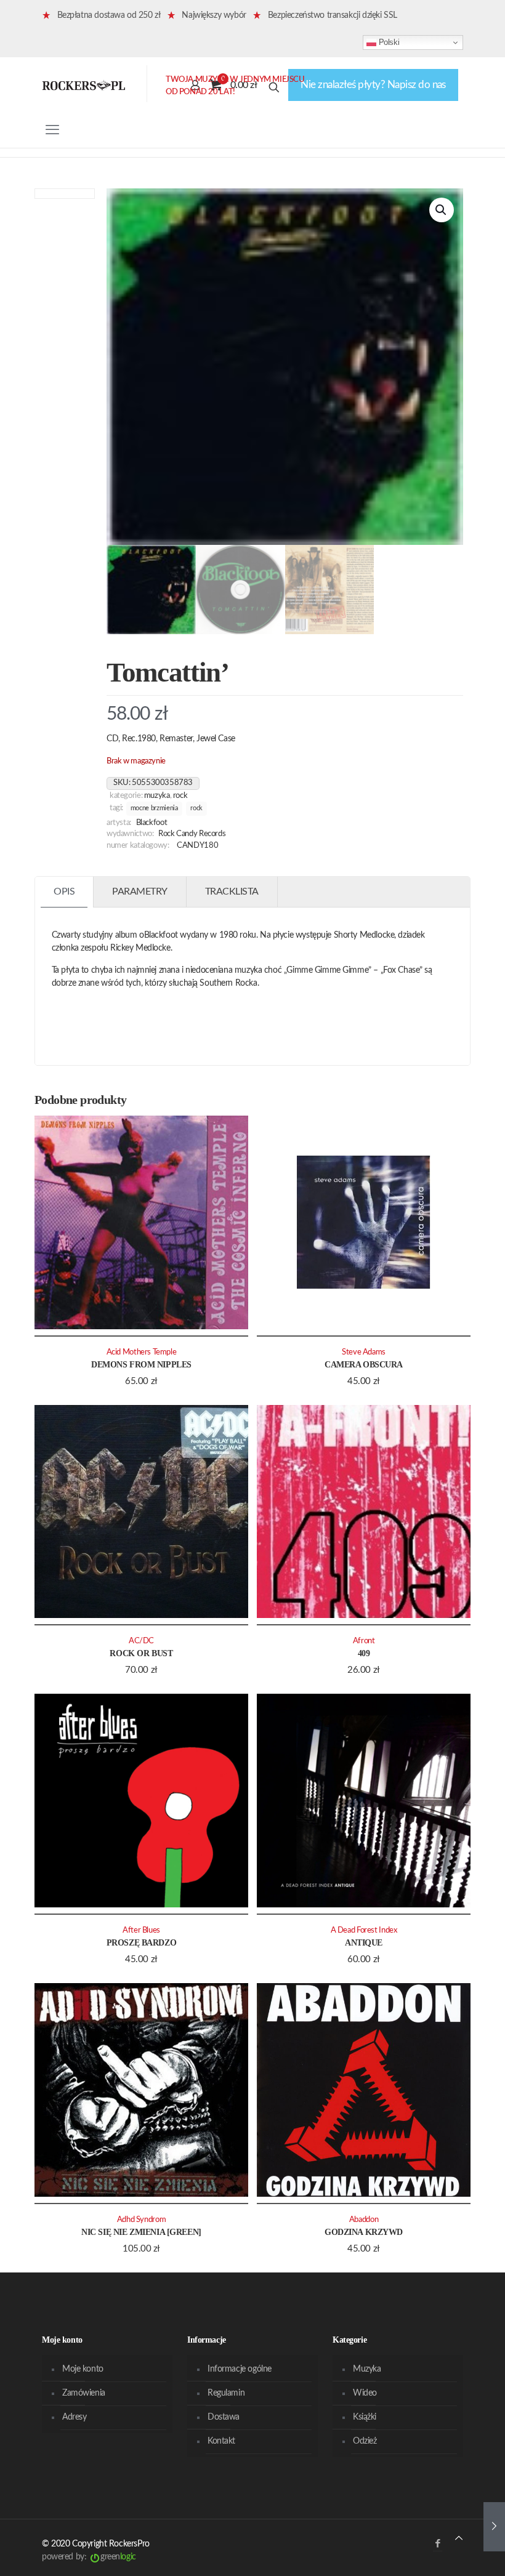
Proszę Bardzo (142, 1943)
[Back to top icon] (459, 2539)
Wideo (365, 2393)
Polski (388, 42)
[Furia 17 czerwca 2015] (494, 2527)
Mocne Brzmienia (154, 808)
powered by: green (89, 2557)
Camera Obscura (364, 1365)
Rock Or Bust (141, 1653)
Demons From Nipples (141, 1365)
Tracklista (232, 892)
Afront (364, 1641)
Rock (180, 795)
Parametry (140, 892)
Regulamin (226, 2393)
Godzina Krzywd (364, 2232)
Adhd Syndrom (141, 2220)
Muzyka (157, 795)
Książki (365, 2417)
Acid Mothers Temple (142, 1352)
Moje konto (83, 2369)
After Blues (141, 1930)
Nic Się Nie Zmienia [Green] (141, 2232)
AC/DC (141, 1641)
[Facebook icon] (438, 2544)
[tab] (64, 892)
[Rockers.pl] (84, 85)
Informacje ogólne (240, 2369)
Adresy (74, 2417)
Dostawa (224, 2417)
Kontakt (221, 2441)
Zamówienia (84, 2393)
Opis (64, 892)
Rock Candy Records (192, 834)
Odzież (365, 2441)
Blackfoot (152, 823)
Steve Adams (364, 1352)
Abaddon (364, 2220)
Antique (364, 1943)
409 (364, 1653)
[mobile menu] (52, 130)
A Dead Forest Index (364, 1930)
